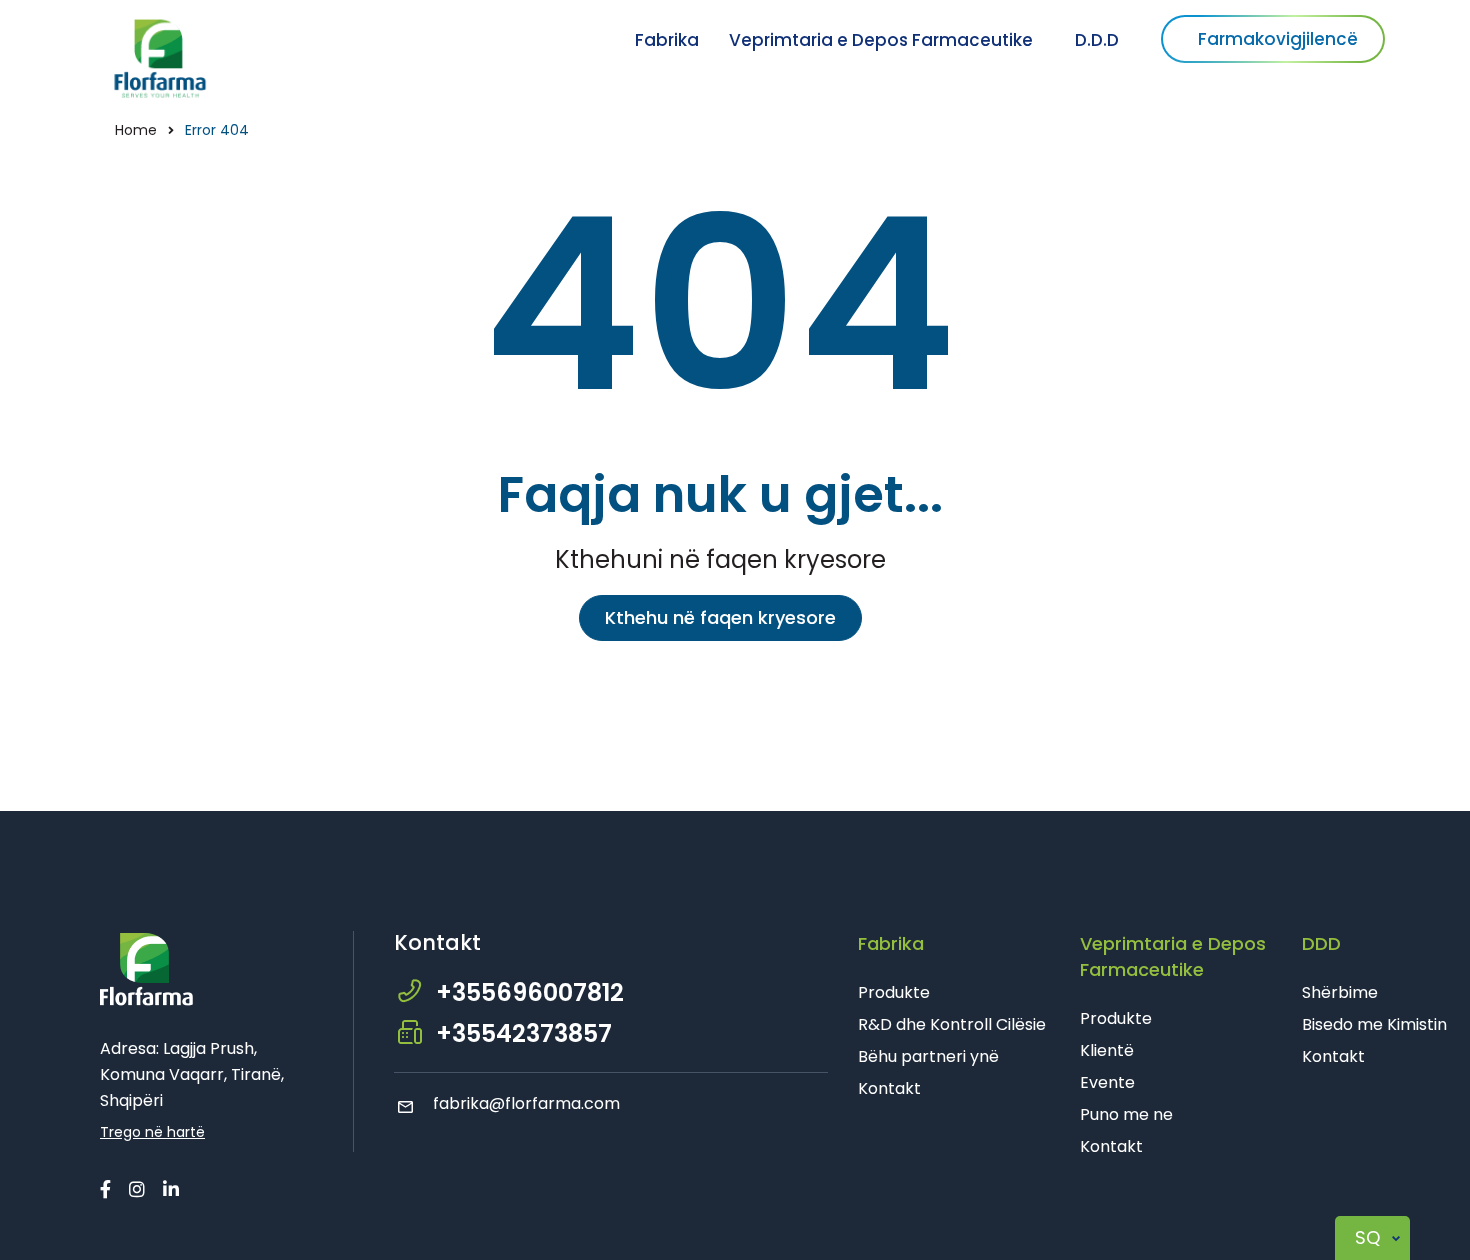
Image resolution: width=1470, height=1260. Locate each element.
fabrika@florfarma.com (526, 1103)
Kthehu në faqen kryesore (720, 617)
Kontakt (889, 1088)
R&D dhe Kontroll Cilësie (952, 1024)
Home (136, 130)
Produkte (894, 992)
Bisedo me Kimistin (1374, 1024)
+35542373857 (524, 1033)
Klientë (1107, 1050)
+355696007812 (530, 992)
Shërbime (1340, 992)
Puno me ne (1126, 1114)
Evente (1107, 1082)
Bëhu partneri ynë (928, 1056)
